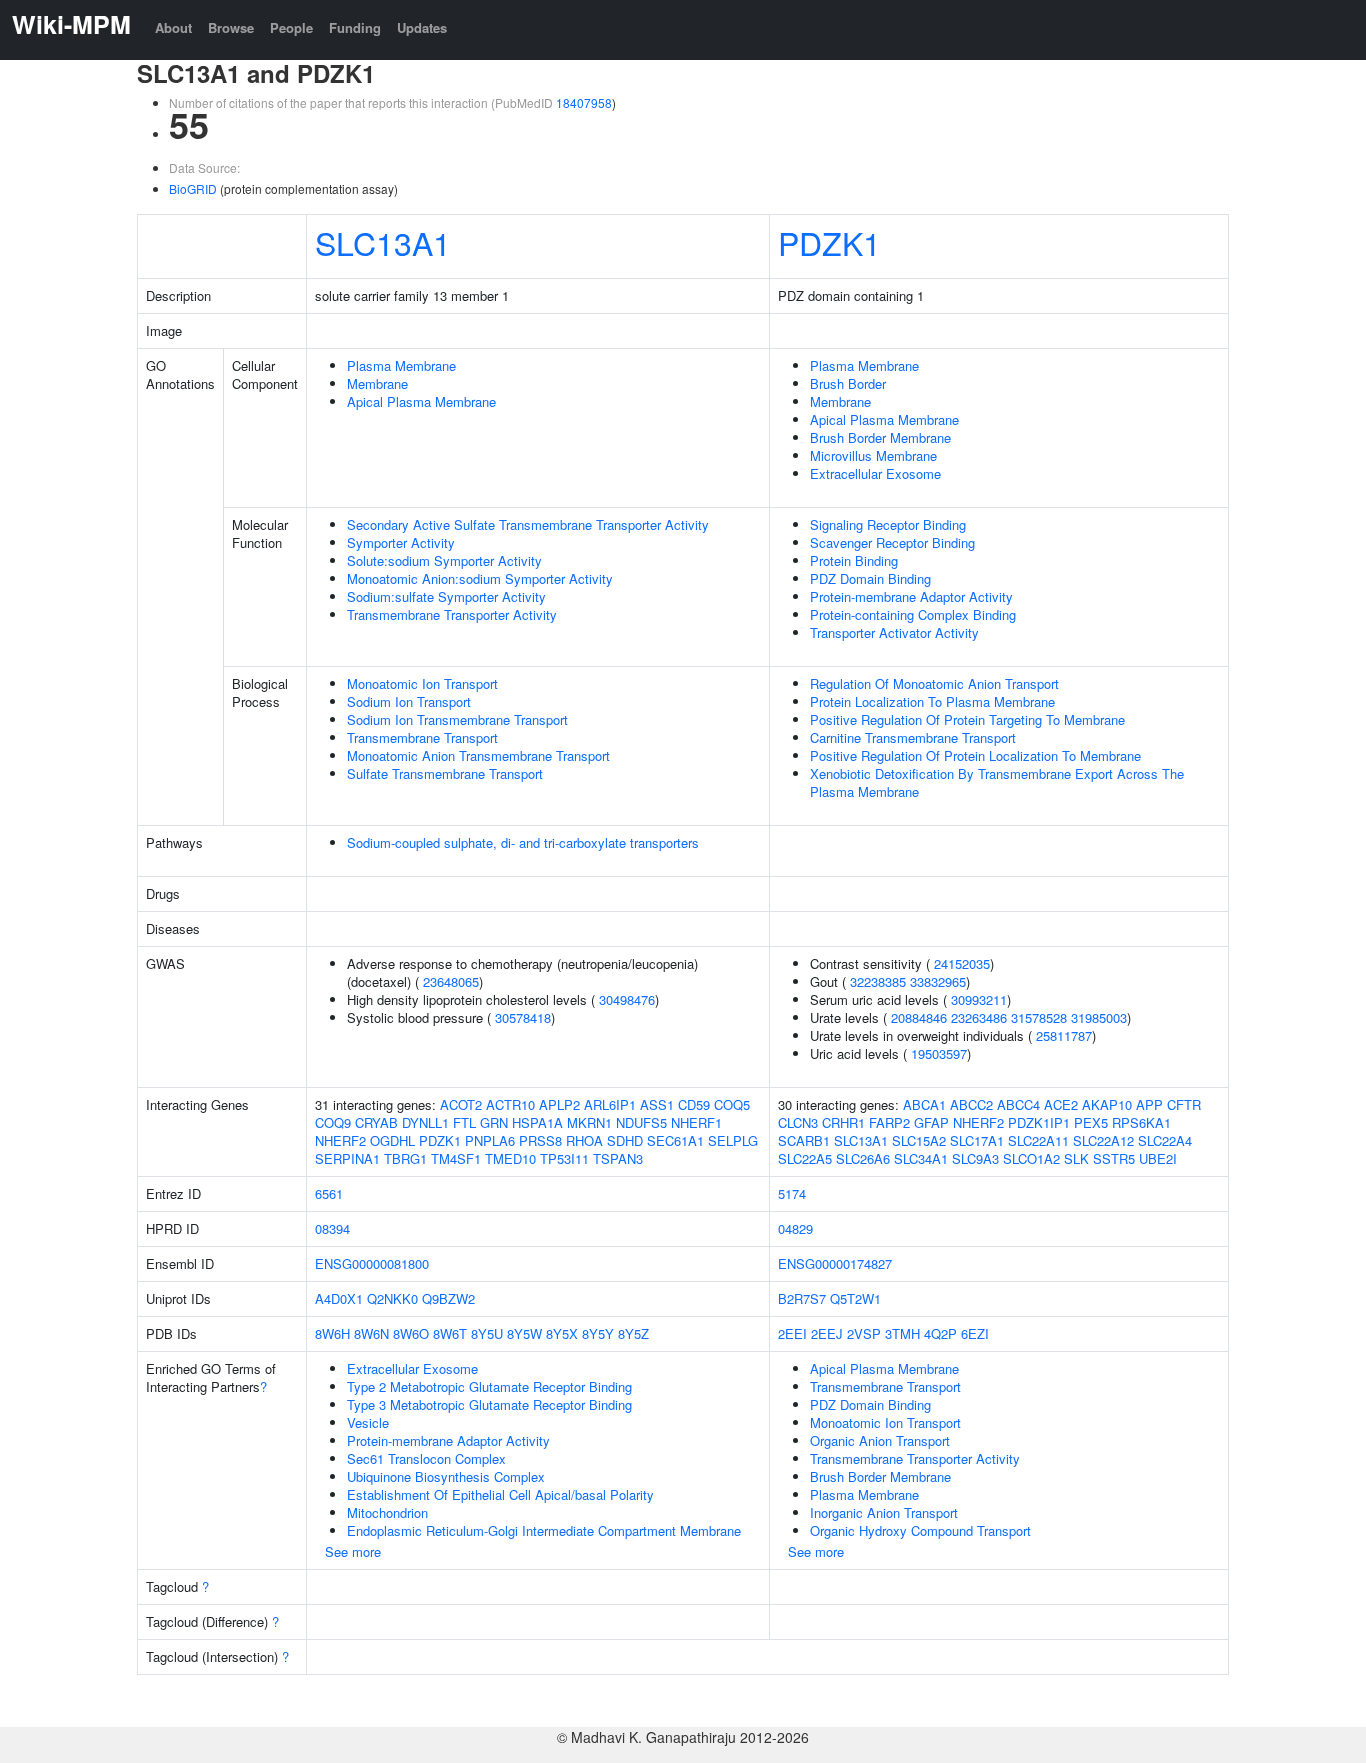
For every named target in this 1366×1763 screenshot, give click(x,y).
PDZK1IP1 (1039, 1122)
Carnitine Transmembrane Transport (913, 737)
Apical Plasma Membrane (421, 401)
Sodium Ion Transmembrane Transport (457, 719)
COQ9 (333, 1122)
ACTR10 (510, 1104)
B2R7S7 (802, 1298)
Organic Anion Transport (880, 1440)
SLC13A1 (383, 242)
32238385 (878, 981)
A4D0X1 (339, 1298)
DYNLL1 (425, 1122)
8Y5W (524, 1333)
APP (1149, 1104)
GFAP (931, 1122)
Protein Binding (854, 560)
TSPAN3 (618, 1158)
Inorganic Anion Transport (884, 1512)
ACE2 (1061, 1104)
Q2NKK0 (392, 1298)
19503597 (939, 1053)
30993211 (979, 999)
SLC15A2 (919, 1140)
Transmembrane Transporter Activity (452, 614)
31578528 (1039, 1017)
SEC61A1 (675, 1140)
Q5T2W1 (855, 1298)
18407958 (584, 102)
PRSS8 (540, 1140)
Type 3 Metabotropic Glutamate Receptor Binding (489, 1404)
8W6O (411, 1333)
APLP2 (559, 1104)
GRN (494, 1122)
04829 (795, 1228)
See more (353, 1551)
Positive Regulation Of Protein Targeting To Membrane (967, 719)
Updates (422, 27)
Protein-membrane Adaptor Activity (911, 596)
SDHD (625, 1140)
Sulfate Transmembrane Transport (445, 773)
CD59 (694, 1104)
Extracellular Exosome (875, 473)
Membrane (377, 383)
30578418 (523, 1017)
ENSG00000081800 (372, 1263)
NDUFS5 (641, 1122)
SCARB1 (804, 1140)
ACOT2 (461, 1104)
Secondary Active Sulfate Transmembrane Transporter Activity (528, 524)
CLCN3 (798, 1122)
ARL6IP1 (610, 1104)
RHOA (584, 1140)
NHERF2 (340, 1140)
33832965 (938, 981)
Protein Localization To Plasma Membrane (932, 701)
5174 (792, 1193)
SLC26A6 (863, 1158)
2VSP (864, 1333)
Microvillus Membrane (873, 455)
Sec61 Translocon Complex (426, 1458)
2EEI (792, 1333)
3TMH (902, 1333)
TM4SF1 (456, 1158)
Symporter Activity (401, 542)
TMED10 (510, 1158)
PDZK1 (829, 242)
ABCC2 (971, 1104)
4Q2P (940, 1333)
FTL (464, 1122)
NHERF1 (696, 1122)
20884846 (919, 1017)
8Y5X (562, 1333)
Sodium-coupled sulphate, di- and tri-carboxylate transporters (523, 842)
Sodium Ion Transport (409, 701)
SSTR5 (1114, 1158)
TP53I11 (564, 1158)
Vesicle (368, 1422)
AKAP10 (1107, 1104)
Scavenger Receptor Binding (892, 542)
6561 (329, 1193)
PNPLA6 (490, 1140)
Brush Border (848, 383)
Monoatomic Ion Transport (422, 683)
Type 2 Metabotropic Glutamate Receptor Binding (489, 1386)
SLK (1076, 1158)
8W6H (332, 1333)
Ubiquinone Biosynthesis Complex (446, 1476)
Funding (355, 27)
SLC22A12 (1103, 1140)
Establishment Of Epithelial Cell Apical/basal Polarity (500, 1494)
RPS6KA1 (1141, 1122)
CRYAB (376, 1122)
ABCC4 (1018, 1104)
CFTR (1184, 1104)
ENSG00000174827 (835, 1263)
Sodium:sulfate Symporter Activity (446, 596)
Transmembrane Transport (422, 737)
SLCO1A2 (1031, 1158)
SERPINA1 (347, 1158)
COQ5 (732, 1104)
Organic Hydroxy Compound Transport (920, 1530)
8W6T (450, 1333)
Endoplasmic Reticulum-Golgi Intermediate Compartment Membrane (544, 1530)
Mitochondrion (387, 1512)
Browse (231, 27)
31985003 (1099, 1017)
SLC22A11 (1038, 1140)
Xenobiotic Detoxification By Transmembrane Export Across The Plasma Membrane (997, 782)
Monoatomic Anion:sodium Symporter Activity (480, 578)
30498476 (627, 999)
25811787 (1064, 1035)
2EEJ (827, 1333)
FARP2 (889, 1122)
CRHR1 (843, 1122)
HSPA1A (537, 1122)
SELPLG (733, 1140)
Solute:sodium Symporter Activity (444, 560)
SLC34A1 (921, 1158)
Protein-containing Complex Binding (913, 614)
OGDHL (392, 1140)
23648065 (451, 981)
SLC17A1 (977, 1140)
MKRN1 (589, 1122)
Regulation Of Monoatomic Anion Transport (934, 683)
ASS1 (657, 1104)
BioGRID (193, 188)
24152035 (962, 963)
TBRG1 (405, 1158)
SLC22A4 (1165, 1140)
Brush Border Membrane (880, 437)
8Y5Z (633, 1333)
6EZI (975, 1333)
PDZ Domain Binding (870, 578)
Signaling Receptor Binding (888, 524)
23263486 (979, 1017)
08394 (332, 1228)
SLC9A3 (975, 1158)
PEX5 (1091, 1122)
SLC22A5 (805, 1158)
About (173, 27)
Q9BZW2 (448, 1298)
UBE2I (1158, 1158)
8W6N (371, 1333)
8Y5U (487, 1333)
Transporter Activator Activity (894, 632)
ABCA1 (924, 1104)
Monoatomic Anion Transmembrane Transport (478, 755)
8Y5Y (598, 1333)
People (291, 27)
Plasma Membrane (401, 365)
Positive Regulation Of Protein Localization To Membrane (975, 755)
